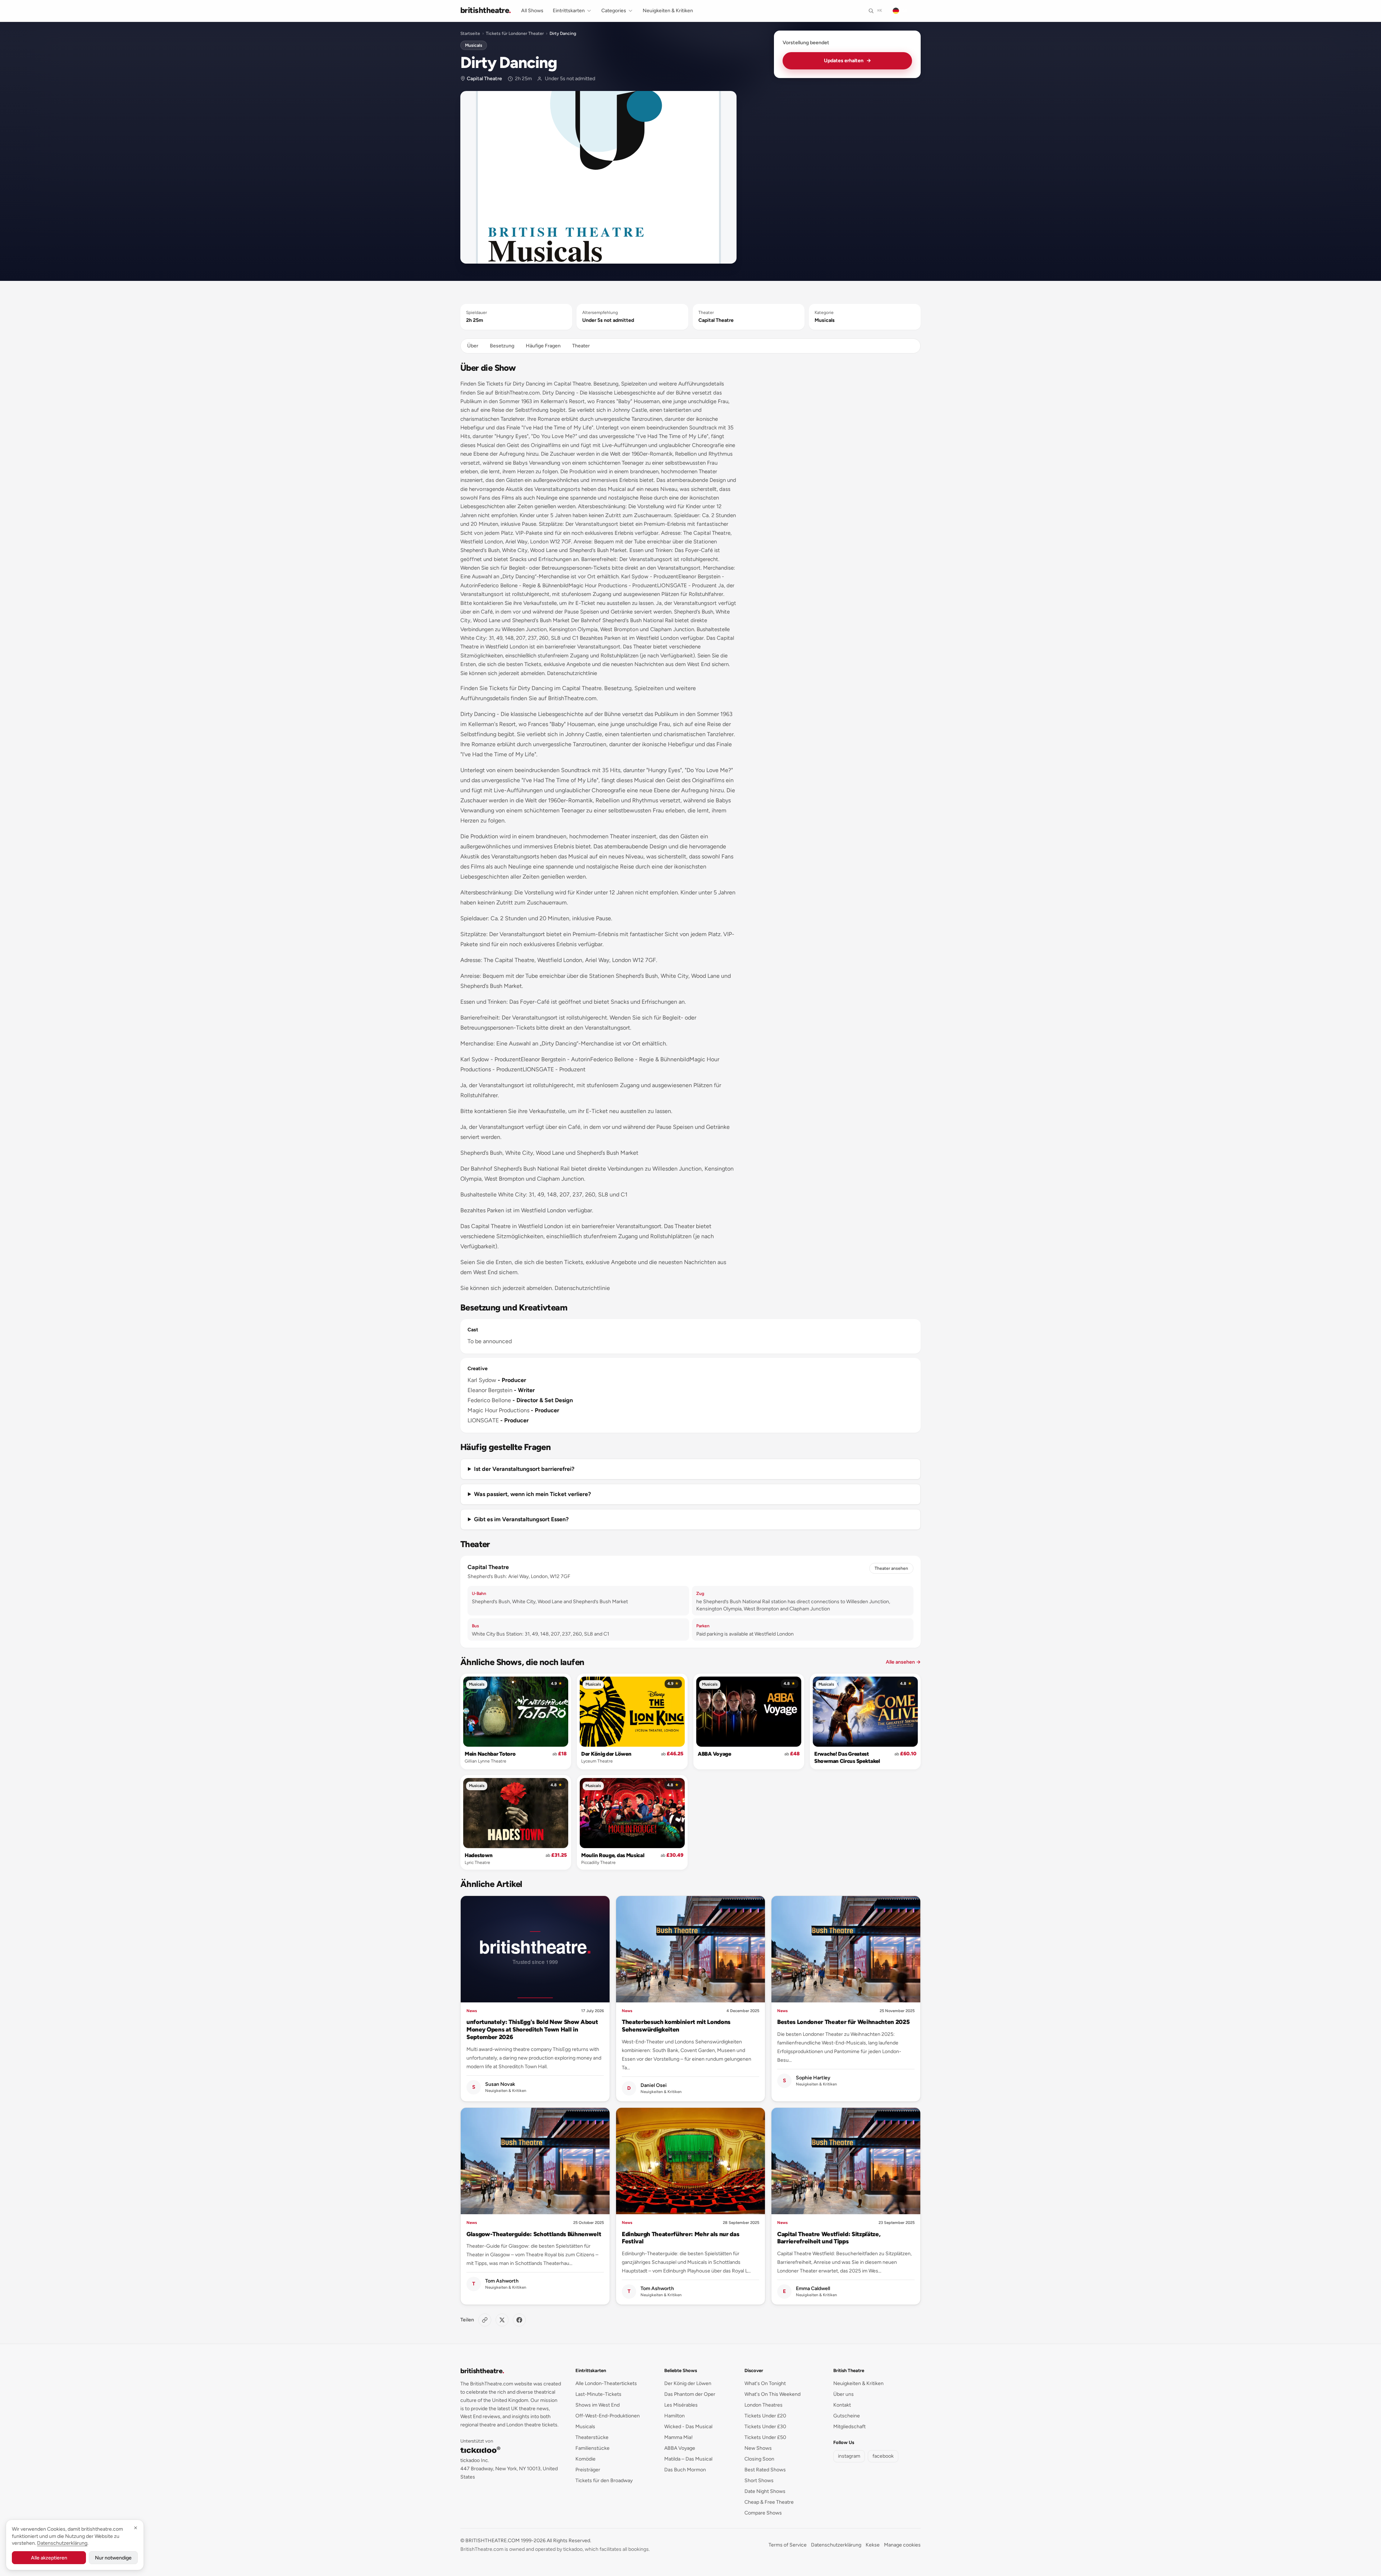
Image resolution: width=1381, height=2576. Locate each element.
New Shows (758, 2448)
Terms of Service (788, 2545)
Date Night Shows (765, 2491)
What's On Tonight (765, 2383)
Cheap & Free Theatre (769, 2502)
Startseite (470, 33)
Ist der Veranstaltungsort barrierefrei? (524, 1469)
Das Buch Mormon (685, 2470)
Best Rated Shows (765, 2470)
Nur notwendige (113, 2558)
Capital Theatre (484, 79)
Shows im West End (598, 2405)
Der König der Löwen (606, 1754)
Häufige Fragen (543, 346)
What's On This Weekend (772, 2394)
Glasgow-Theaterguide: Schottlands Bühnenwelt (534, 2234)
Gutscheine (847, 2416)
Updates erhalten (847, 61)
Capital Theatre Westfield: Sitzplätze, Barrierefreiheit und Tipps (829, 2238)
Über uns (844, 2394)
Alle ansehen (903, 1662)
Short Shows (759, 2481)
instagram (849, 2456)
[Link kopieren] (485, 2320)
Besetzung (502, 346)
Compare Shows (763, 2513)
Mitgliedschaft (849, 2427)
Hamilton (674, 2416)
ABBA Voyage (714, 1754)
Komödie (585, 2459)
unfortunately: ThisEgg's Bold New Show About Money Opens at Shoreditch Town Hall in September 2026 (532, 2029)
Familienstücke (592, 2448)
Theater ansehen (891, 1568)
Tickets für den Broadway (604, 2481)
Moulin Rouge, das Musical (613, 1855)
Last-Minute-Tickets (598, 2394)
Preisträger (588, 2470)
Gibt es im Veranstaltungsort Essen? (521, 1519)
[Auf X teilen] (502, 2320)
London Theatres (764, 2405)
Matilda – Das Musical (688, 2459)
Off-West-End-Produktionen (608, 2416)
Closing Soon (759, 2459)
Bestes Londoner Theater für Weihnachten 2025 (843, 2022)
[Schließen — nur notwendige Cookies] (136, 2528)
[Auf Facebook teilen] (519, 2320)
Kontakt (842, 2405)
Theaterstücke (592, 2437)
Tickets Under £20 (765, 2416)
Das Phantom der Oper (690, 2394)
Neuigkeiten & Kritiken (668, 11)
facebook (883, 2456)
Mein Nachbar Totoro (490, 1754)
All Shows (532, 11)
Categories (614, 11)
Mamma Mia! (678, 2437)
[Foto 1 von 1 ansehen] (598, 177)
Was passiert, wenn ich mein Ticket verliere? (532, 1494)
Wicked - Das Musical (688, 2427)
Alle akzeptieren (49, 2558)
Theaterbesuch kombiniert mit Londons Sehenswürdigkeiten (676, 2026)
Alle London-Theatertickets (606, 2383)
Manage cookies (902, 2545)
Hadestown (478, 1855)
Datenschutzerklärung (836, 2545)
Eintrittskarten (569, 11)
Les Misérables (681, 2405)
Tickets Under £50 (765, 2437)
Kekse (873, 2545)
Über (473, 346)
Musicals (474, 45)
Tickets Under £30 (765, 2427)
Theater (581, 346)
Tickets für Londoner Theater (515, 33)
